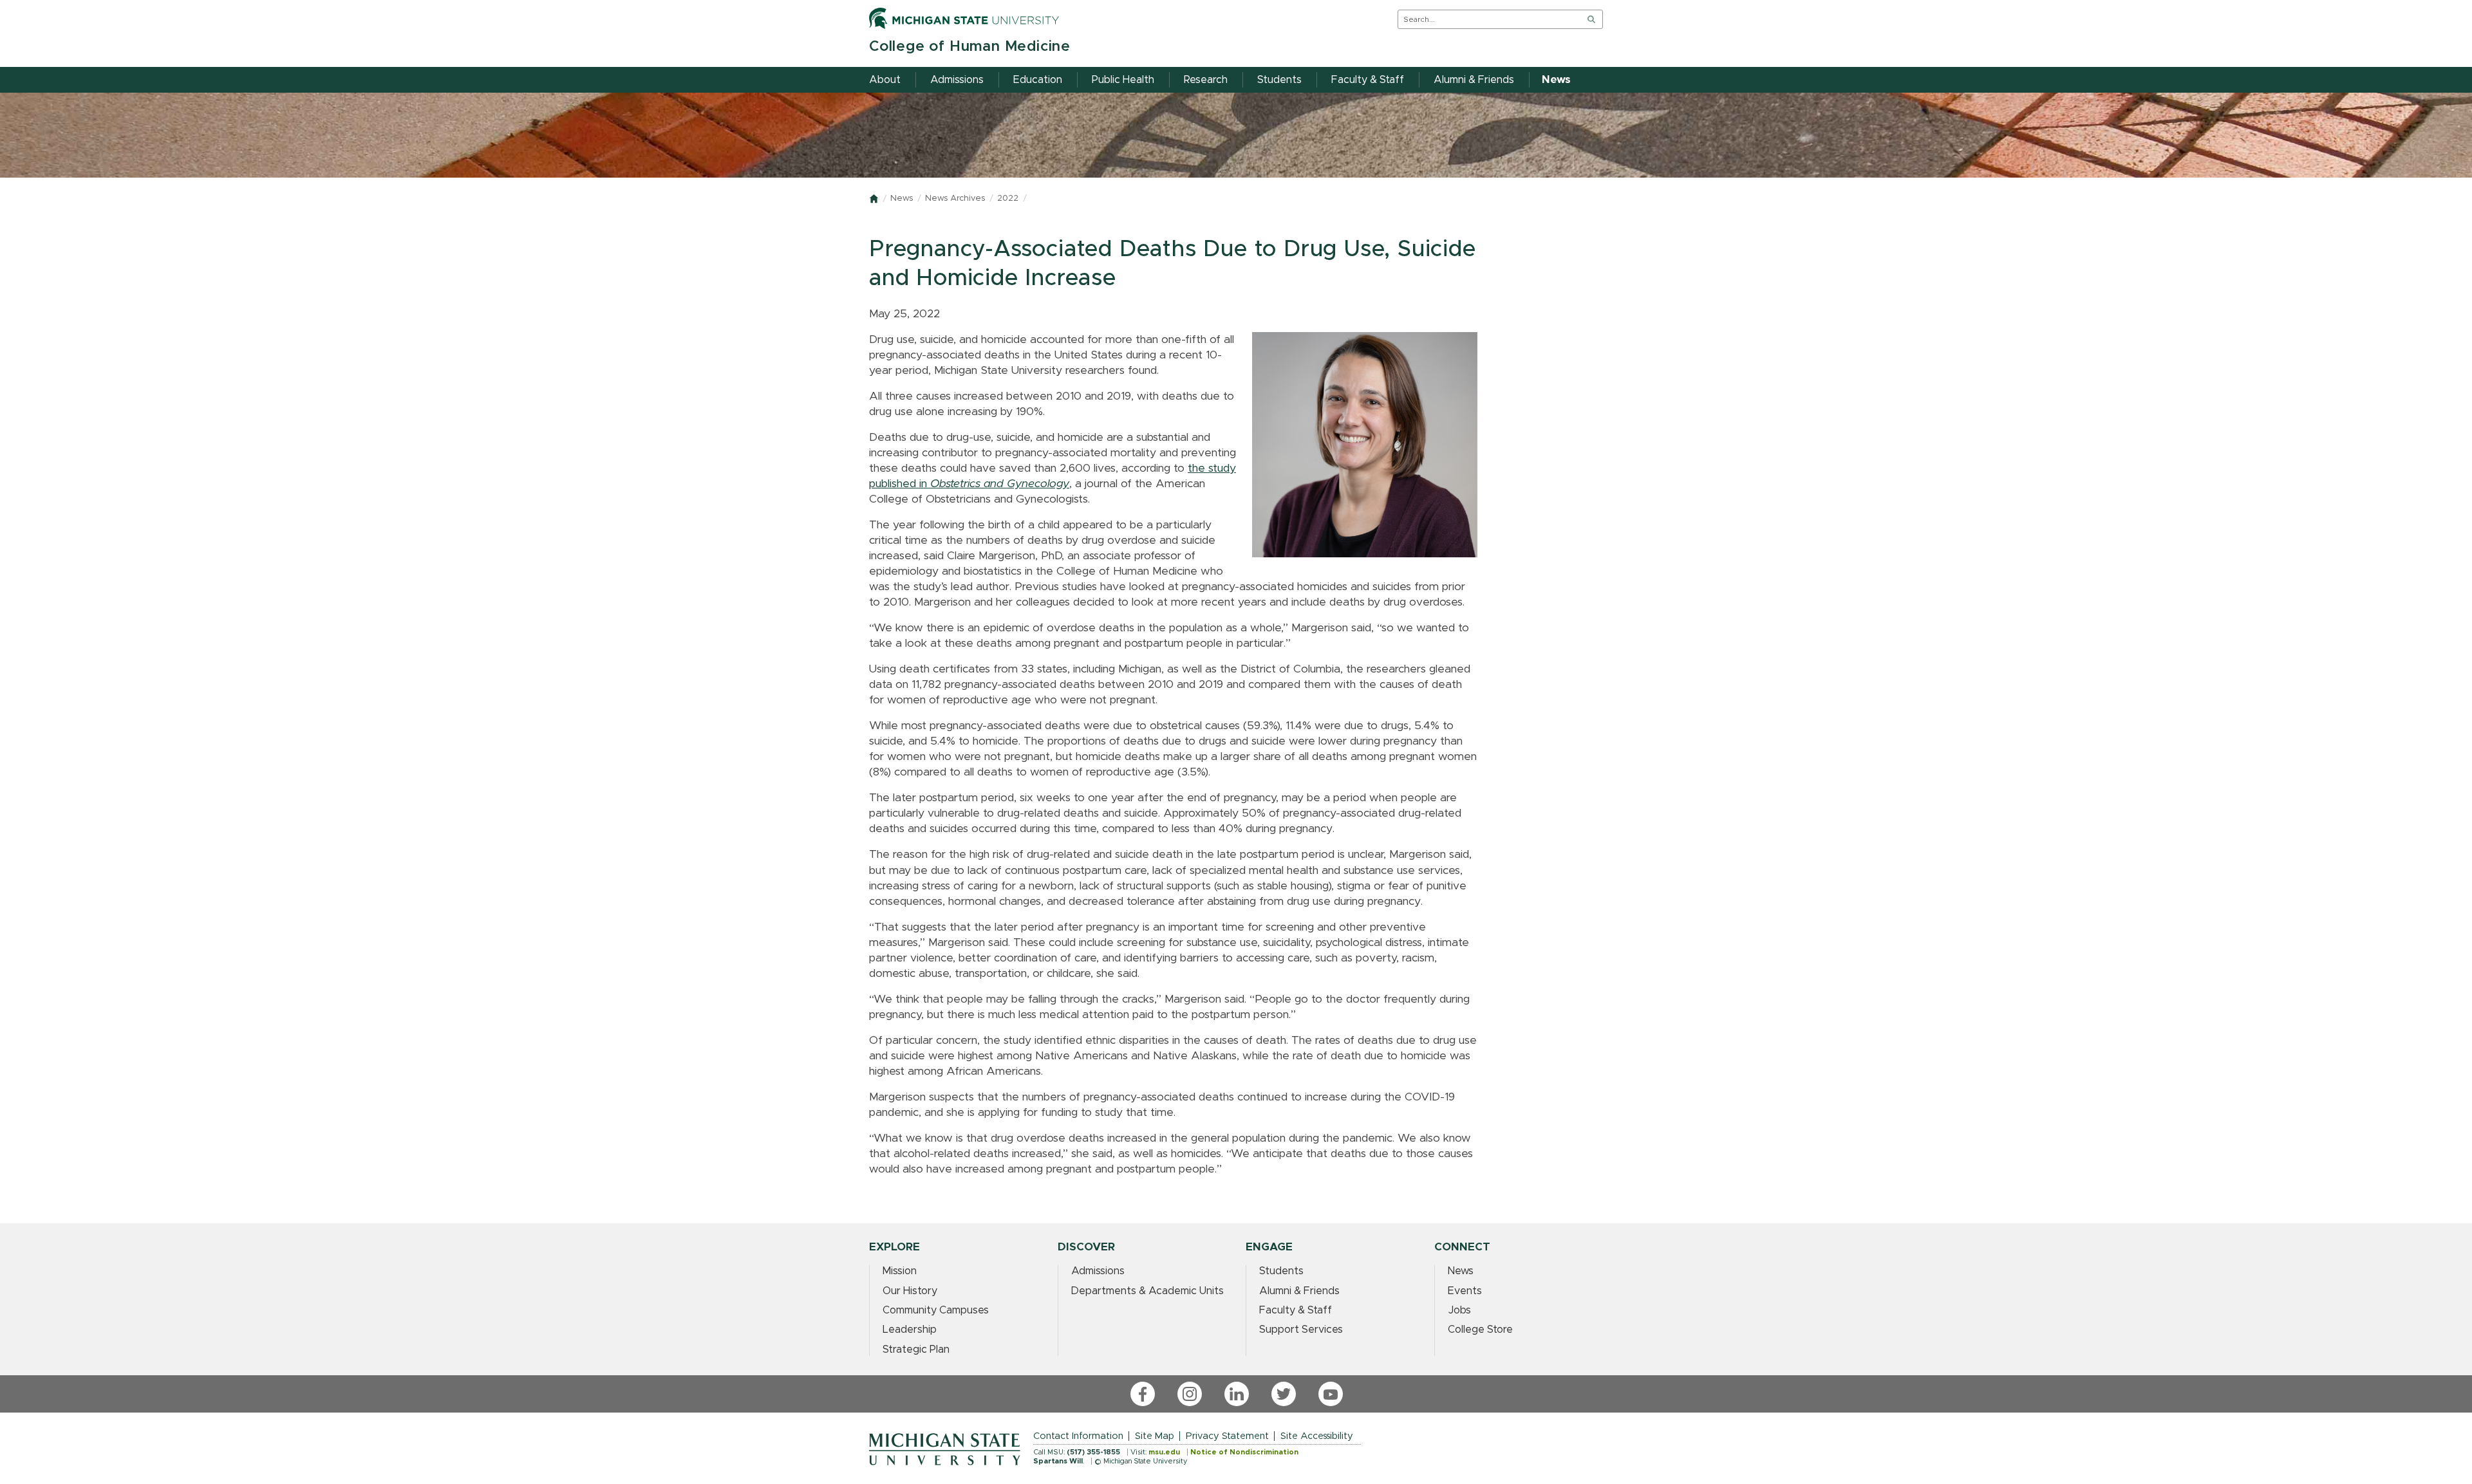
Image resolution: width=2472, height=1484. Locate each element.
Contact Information (1078, 1436)
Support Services (1301, 1330)
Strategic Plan (916, 1350)
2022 (1008, 199)
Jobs (1459, 1310)
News (902, 199)
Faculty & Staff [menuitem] (1368, 80)
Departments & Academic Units (1147, 1291)
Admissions (1098, 1271)
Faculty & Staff (1296, 1310)
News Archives (955, 199)
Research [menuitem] (1206, 80)
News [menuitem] (1556, 80)
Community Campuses (936, 1310)
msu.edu (1164, 1452)
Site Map (1155, 1436)
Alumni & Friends (1299, 1291)
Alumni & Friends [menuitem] (1474, 80)
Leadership (910, 1330)
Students (1281, 1271)
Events (1465, 1291)
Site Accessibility (1317, 1436)
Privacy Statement (1227, 1436)
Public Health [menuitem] (1123, 80)
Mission (900, 1271)
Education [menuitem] (1038, 80)
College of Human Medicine (970, 47)
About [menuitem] (885, 80)
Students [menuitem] (1279, 80)
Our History (910, 1291)
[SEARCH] (1591, 19)
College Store (1480, 1330)
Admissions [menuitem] (957, 80)
